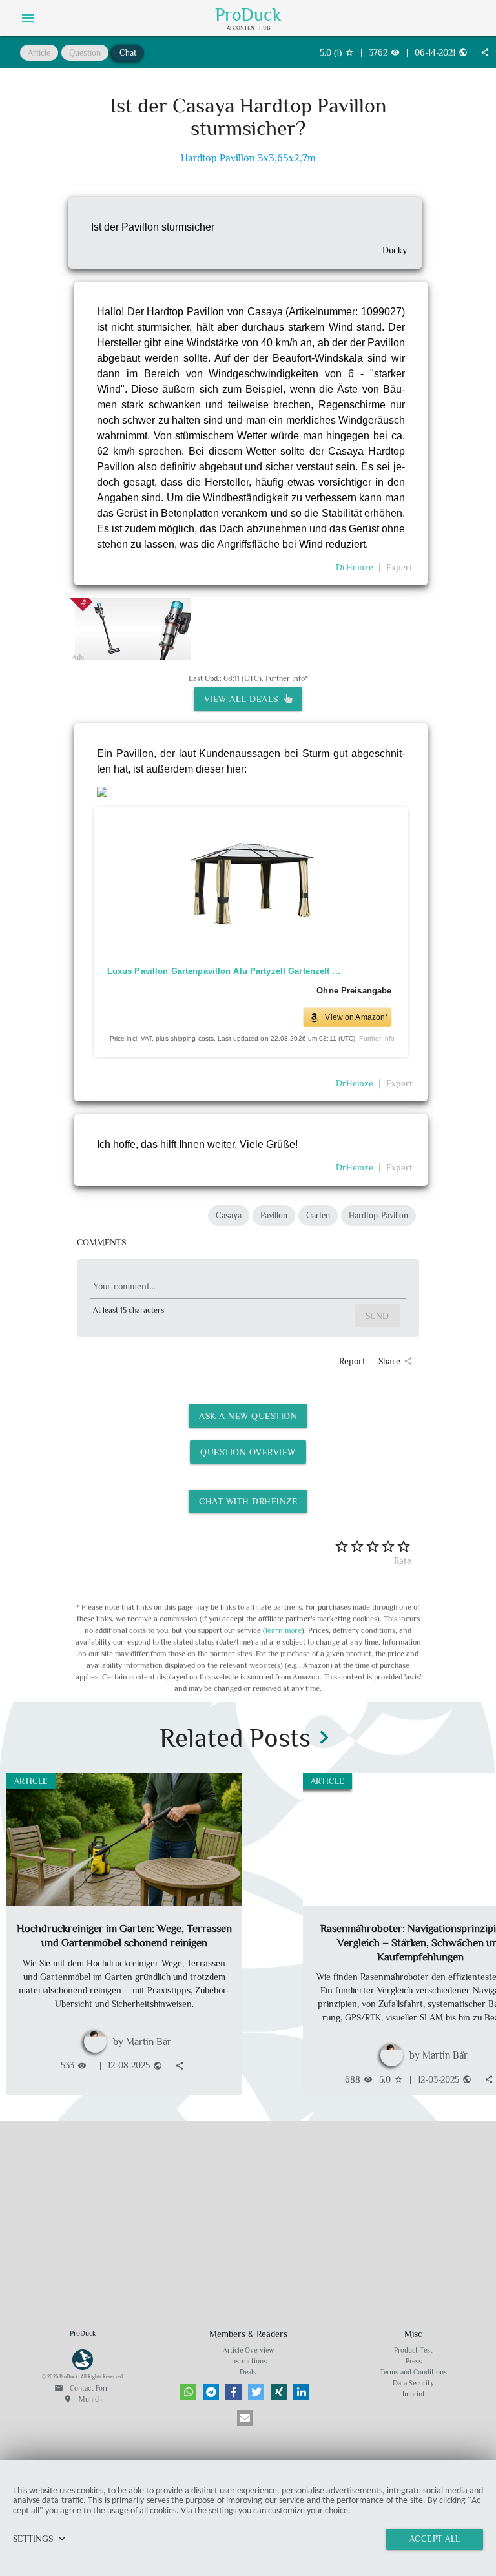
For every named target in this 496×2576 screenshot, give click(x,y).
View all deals (244, 699)
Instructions (248, 2361)
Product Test (413, 2350)
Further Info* (287, 678)
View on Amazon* (356, 1017)
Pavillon (274, 1215)
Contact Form (83, 2388)
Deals (248, 2372)
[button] (188, 2392)
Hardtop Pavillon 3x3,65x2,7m (248, 159)
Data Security (413, 2383)
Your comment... (124, 1286)
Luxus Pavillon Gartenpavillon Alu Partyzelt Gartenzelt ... (223, 971)
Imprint (414, 2394)
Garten (318, 1215)
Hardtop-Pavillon (378, 1215)
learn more (284, 1630)
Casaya (229, 1215)
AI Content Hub (248, 28)
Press (414, 2361)
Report (352, 1361)
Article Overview (248, 2350)
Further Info (377, 1039)
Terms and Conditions (413, 2372)
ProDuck (248, 15)
